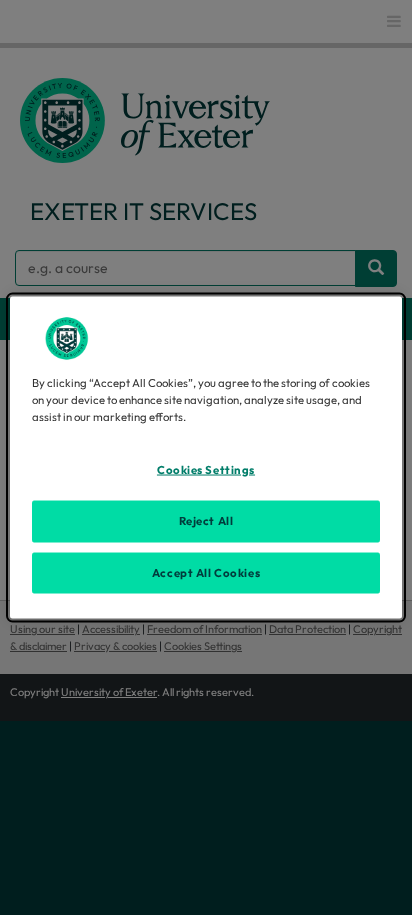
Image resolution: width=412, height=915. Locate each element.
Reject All (206, 520)
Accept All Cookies (206, 572)
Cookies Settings (206, 469)
